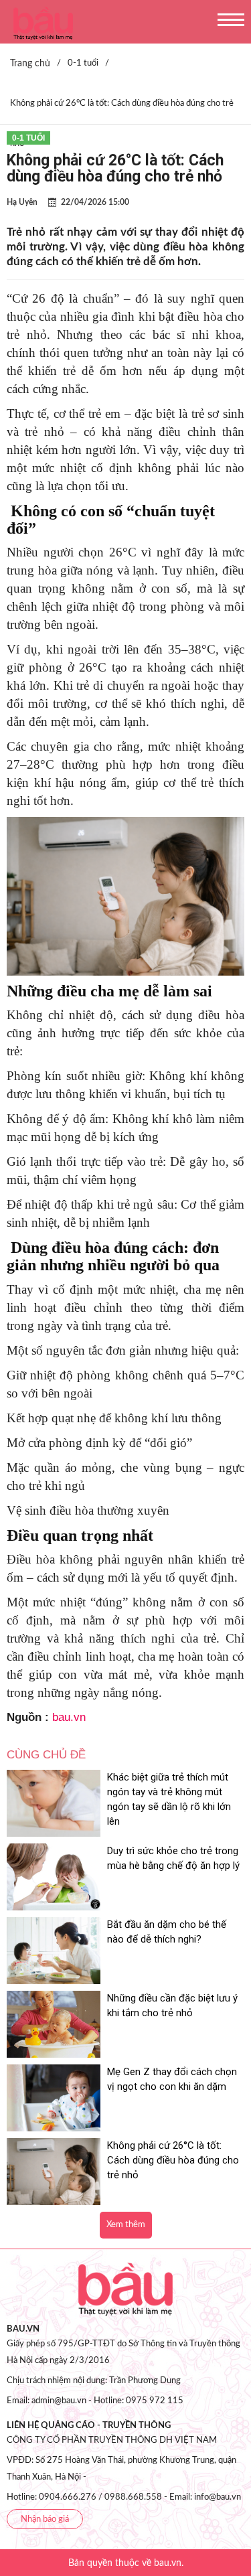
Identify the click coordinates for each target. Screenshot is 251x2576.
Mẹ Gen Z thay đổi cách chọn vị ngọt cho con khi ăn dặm (172, 2079)
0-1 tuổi (28, 138)
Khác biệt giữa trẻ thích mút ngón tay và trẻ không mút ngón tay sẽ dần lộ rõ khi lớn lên (169, 1799)
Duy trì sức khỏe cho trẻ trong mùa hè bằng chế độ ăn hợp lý (173, 1858)
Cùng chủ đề (46, 1755)
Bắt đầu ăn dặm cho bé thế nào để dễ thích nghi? (167, 1932)
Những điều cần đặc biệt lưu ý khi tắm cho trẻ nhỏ (172, 2005)
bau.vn (69, 1717)
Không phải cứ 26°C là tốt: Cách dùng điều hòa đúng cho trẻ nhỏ (173, 2160)
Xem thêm (126, 2225)
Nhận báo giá (45, 2519)
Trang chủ (30, 64)
